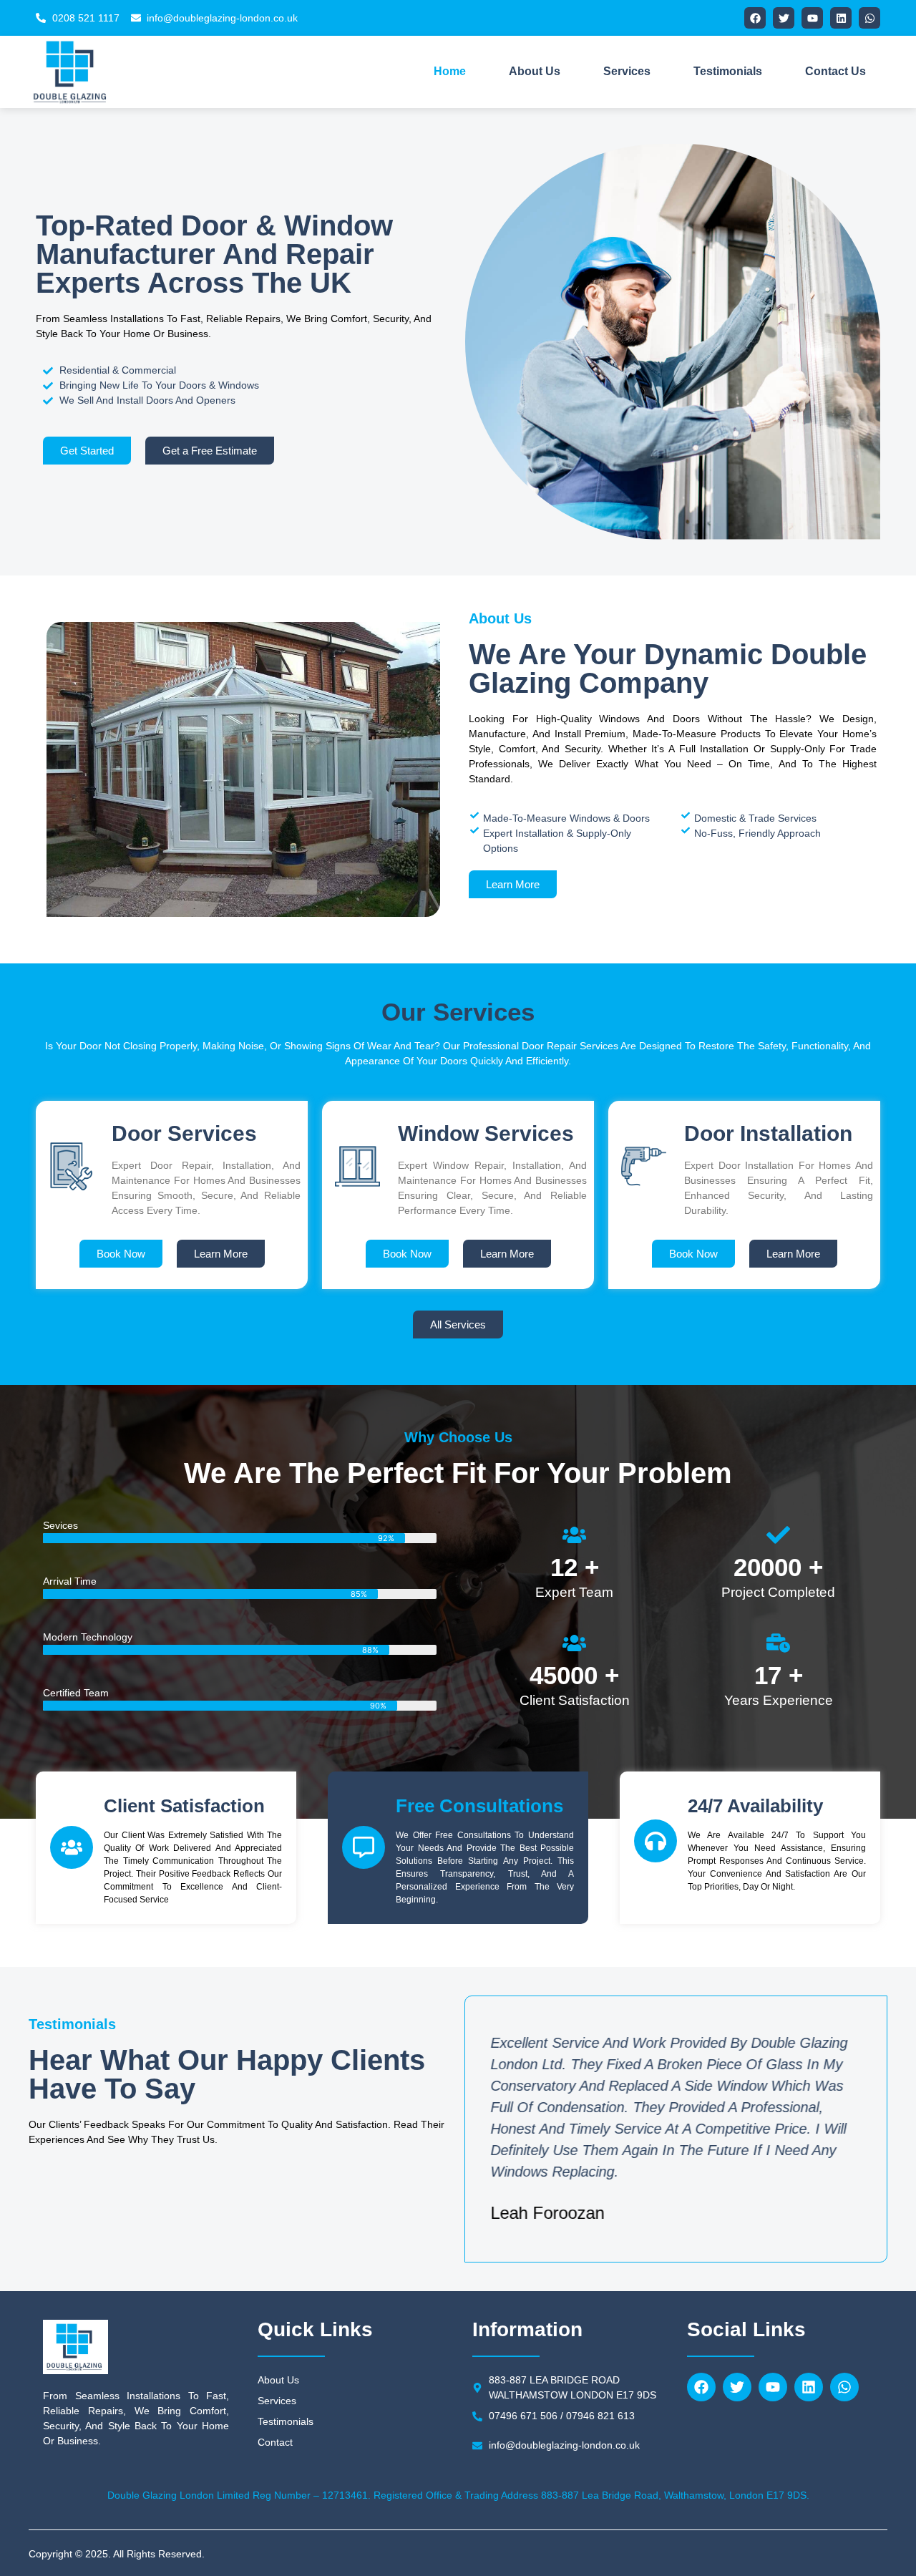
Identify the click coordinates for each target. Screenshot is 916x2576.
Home (450, 71)
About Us (535, 71)
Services (627, 71)
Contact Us (835, 71)
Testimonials (728, 71)
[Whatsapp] (869, 18)
